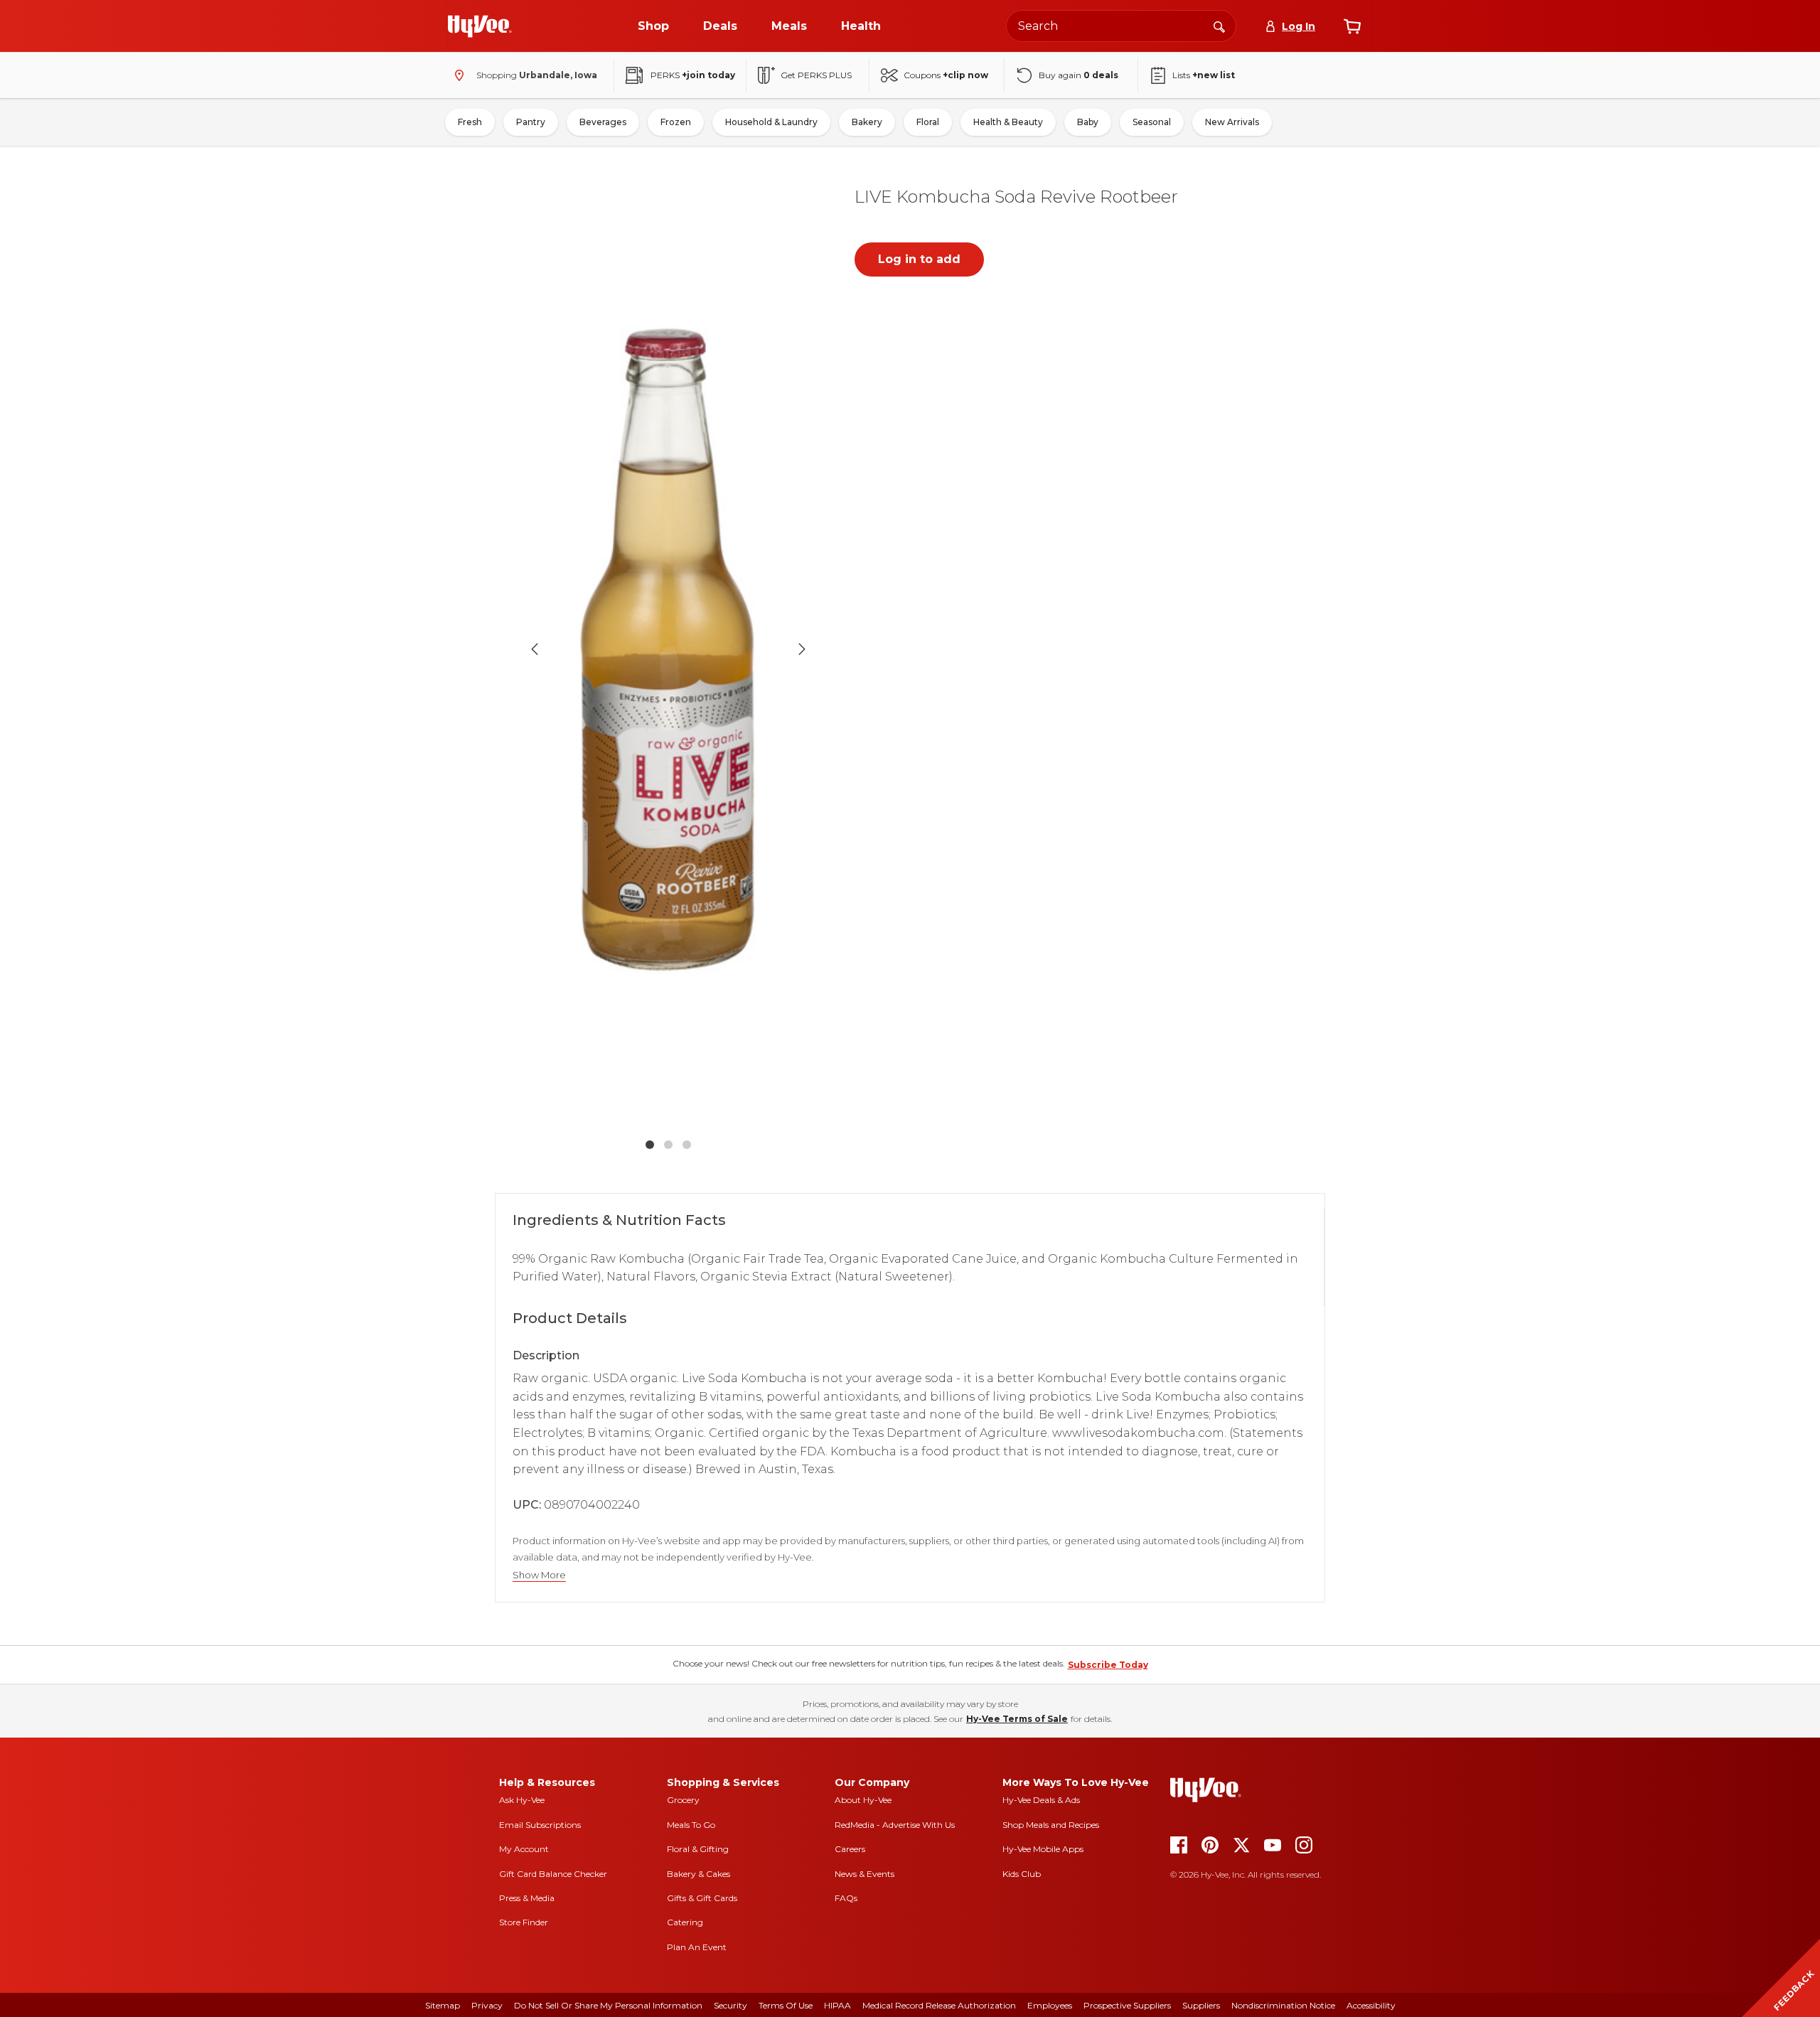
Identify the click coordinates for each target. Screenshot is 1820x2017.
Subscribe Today (1108, 1665)
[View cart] (1352, 26)
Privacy (487, 2005)
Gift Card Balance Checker (553, 1874)
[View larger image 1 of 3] (668, 649)
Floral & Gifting (698, 1849)
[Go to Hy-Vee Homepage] (480, 26)
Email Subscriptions (540, 1825)
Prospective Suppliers (1127, 2005)
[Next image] (802, 649)
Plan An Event (697, 1947)
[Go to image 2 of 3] (668, 1145)
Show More (539, 1575)
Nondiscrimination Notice (1283, 2005)
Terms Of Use (786, 2005)
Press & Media (527, 1898)
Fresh (470, 122)
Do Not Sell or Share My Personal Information (608, 2005)
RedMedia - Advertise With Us (895, 1825)
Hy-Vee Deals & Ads (1041, 1800)
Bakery (867, 122)
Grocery (683, 1800)
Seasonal (1152, 122)
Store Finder (524, 1922)
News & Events (864, 1874)
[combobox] (1121, 26)
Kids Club (1022, 1874)
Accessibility (1371, 2005)
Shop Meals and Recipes (1051, 1825)
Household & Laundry (771, 122)
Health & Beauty (1008, 122)
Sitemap (443, 2005)
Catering (685, 1922)
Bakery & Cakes (698, 1874)
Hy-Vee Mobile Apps (1043, 1849)
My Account (524, 1849)
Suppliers (1201, 2005)
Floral (928, 122)
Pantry (531, 122)
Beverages (603, 122)
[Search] (1219, 26)
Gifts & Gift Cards (702, 1898)
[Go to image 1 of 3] (650, 1145)
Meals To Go (691, 1825)
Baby (1088, 122)
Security (730, 2005)
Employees (1050, 2005)
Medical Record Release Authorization (939, 2005)
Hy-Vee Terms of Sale (1017, 1719)
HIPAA (837, 2005)
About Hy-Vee (863, 1800)
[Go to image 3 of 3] (687, 1145)
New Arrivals (1232, 122)
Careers (850, 1849)
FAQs (846, 1898)
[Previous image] (535, 649)
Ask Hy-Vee (522, 1800)
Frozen (676, 122)
